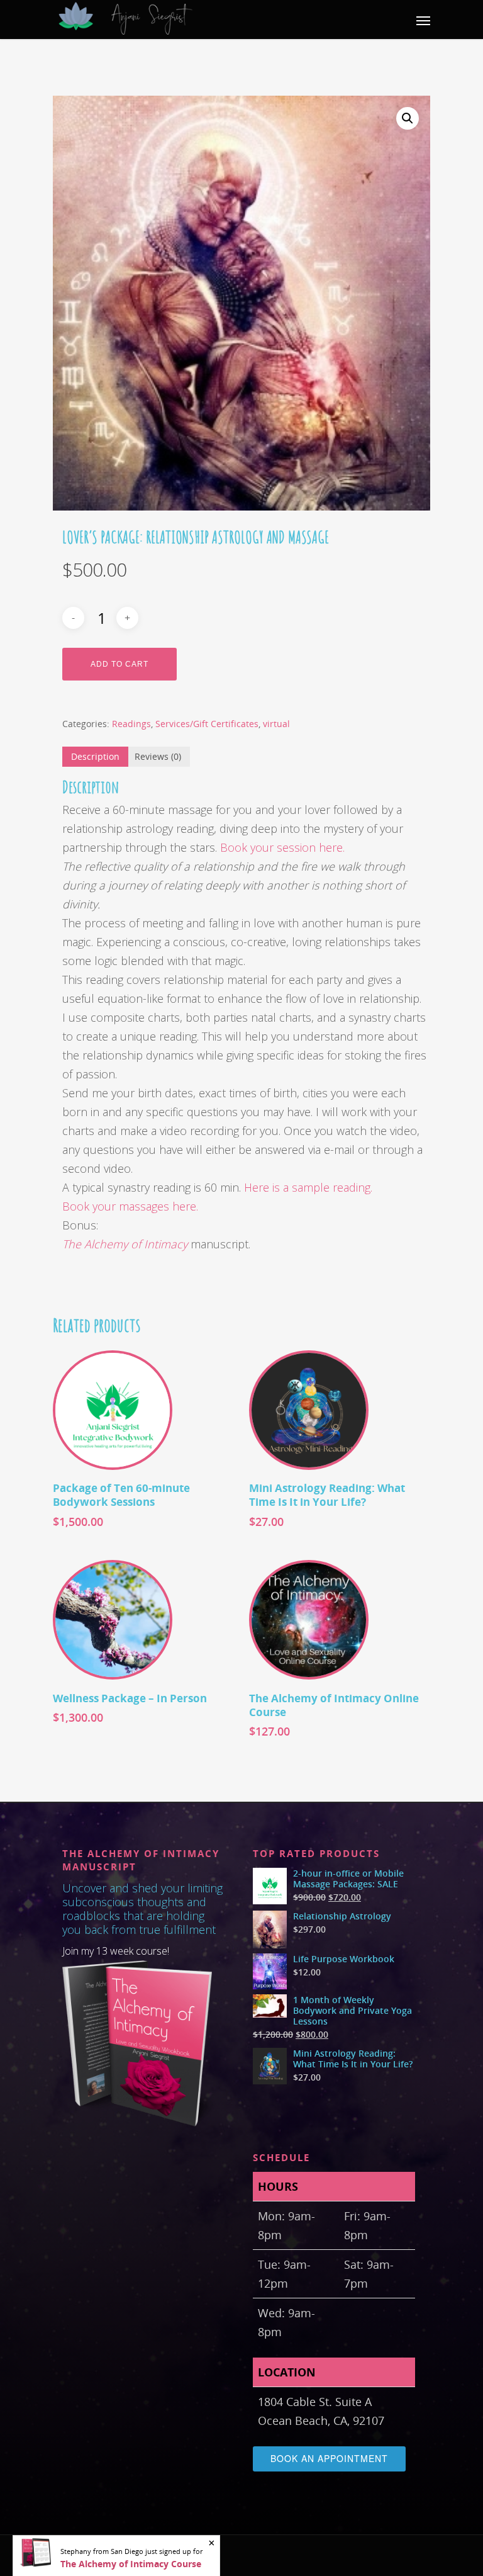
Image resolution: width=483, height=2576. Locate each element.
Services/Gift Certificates (207, 724)
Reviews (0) (158, 756)
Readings (131, 724)
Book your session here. (282, 847)
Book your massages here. (130, 1206)
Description (95, 756)
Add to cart (119, 664)
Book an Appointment (329, 2458)
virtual (276, 724)
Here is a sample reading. (310, 1187)
